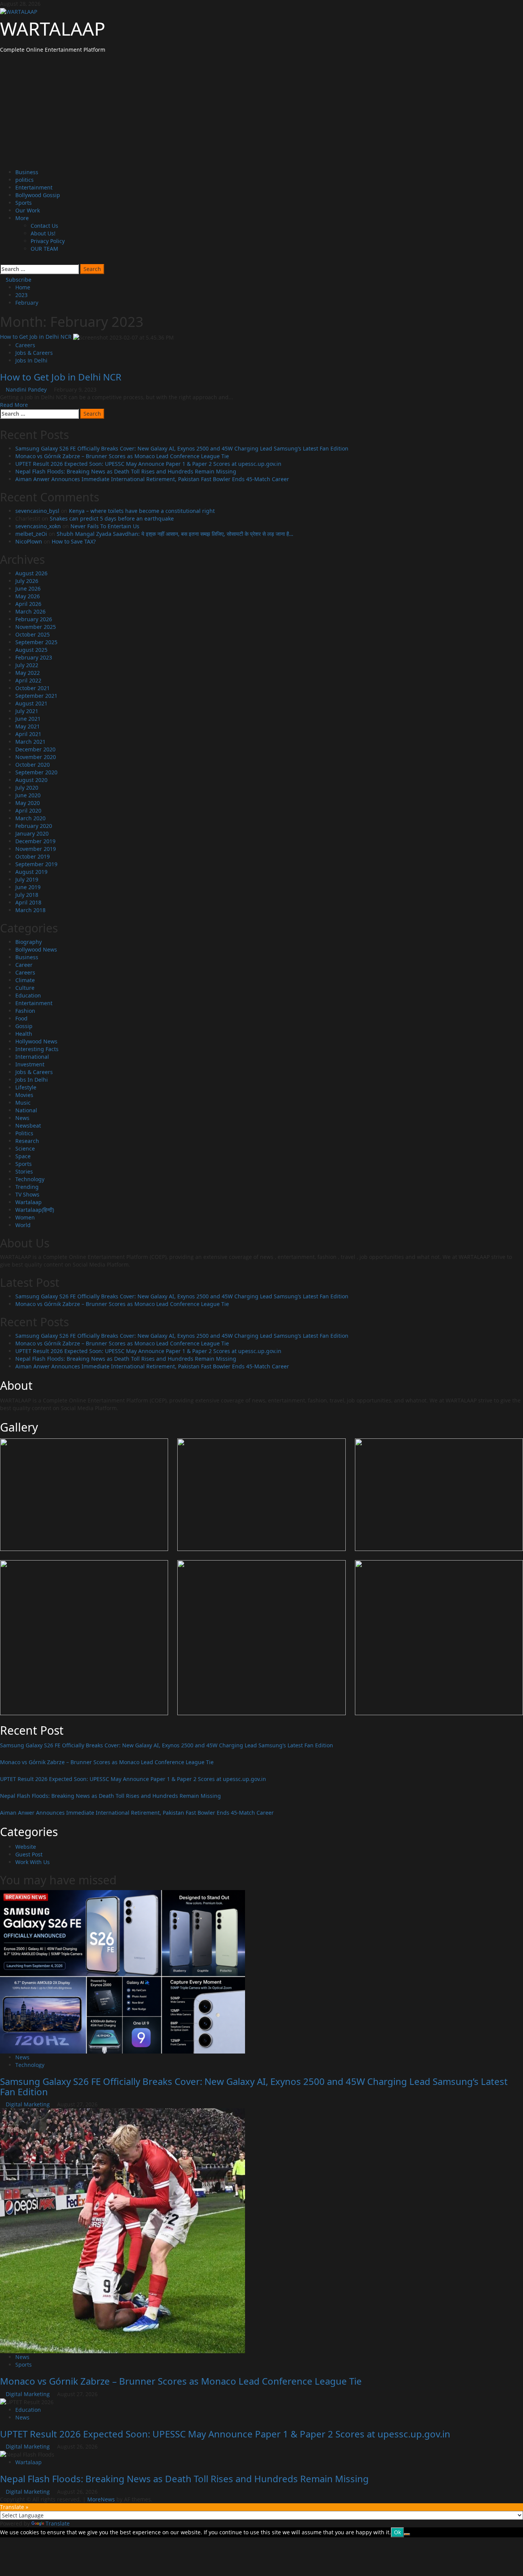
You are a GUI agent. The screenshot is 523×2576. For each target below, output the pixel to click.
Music (23, 1103)
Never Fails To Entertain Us (105, 526)
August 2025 (31, 650)
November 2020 (36, 757)
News (22, 1118)
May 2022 (28, 673)
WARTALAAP (53, 29)
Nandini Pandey (27, 389)
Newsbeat (28, 1126)
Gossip (24, 1026)
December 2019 (35, 841)
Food (21, 1018)
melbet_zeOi (31, 534)
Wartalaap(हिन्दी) (35, 1210)
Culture (25, 988)
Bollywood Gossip (38, 195)
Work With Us (33, 1862)
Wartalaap (29, 1202)
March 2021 (30, 742)
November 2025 (36, 627)
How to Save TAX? (74, 541)
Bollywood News (36, 949)
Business (27, 172)
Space (23, 1156)
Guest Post (29, 1854)
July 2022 (27, 665)
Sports (24, 203)
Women (25, 1217)
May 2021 (28, 726)
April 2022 (28, 680)
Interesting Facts (37, 1049)
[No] (407, 2534)
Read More (14, 405)
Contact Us (44, 226)
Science (25, 1148)
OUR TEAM (44, 249)
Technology (30, 1179)
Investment (30, 1064)
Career (24, 965)
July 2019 (27, 879)
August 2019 (31, 872)
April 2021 (28, 734)
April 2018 (28, 902)
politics (25, 180)
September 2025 (36, 642)
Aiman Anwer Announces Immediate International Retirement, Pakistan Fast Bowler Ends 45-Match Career (152, 479)
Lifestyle (26, 1087)
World (23, 1225)
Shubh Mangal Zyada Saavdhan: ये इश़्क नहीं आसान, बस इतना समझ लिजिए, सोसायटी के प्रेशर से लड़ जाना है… (175, 534)
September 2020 (36, 772)
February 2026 (34, 619)
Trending (27, 1187)
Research (27, 1141)
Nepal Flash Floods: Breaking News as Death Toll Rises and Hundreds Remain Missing (126, 471)
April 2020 (28, 811)
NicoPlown (29, 541)
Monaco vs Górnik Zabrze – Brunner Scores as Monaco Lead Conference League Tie (122, 456)
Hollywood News (36, 1041)
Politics (24, 1133)
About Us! (43, 233)
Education (28, 995)
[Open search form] (2, 260)
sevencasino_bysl (37, 511)
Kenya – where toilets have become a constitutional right (142, 511)
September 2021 (36, 696)
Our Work (28, 210)
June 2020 (28, 795)
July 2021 (27, 711)
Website (26, 1847)
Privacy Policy (48, 241)
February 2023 (34, 657)
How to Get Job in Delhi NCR (36, 337)
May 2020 (28, 803)
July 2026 (27, 581)
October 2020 (33, 765)
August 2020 (31, 780)
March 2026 (30, 611)
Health (24, 1034)
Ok (397, 2532)
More (22, 218)
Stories (24, 1171)
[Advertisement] (261, 111)
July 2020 (27, 788)
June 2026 (28, 588)
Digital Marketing (29, 2104)
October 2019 (33, 856)
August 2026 (31, 573)
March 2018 (30, 910)
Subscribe (18, 280)
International (32, 1057)
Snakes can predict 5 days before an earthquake (112, 518)
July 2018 (27, 895)
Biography (29, 942)
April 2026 (28, 604)
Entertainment (34, 187)
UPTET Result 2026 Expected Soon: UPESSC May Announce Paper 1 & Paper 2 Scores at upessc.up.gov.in (148, 464)
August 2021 (31, 703)
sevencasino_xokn (38, 526)
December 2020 (35, 749)
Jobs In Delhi (31, 360)
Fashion (25, 1011)
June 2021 (28, 719)
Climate (25, 980)
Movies (24, 1095)
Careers (25, 345)
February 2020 (34, 826)
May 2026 (28, 596)
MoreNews (101, 2499)
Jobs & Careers (34, 353)
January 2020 (32, 833)
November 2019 (36, 849)
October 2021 (33, 688)
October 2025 (33, 634)
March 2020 (30, 818)
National (26, 1110)
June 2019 (28, 887)
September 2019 (36, 864)
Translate (58, 2523)
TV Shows (27, 1194)
